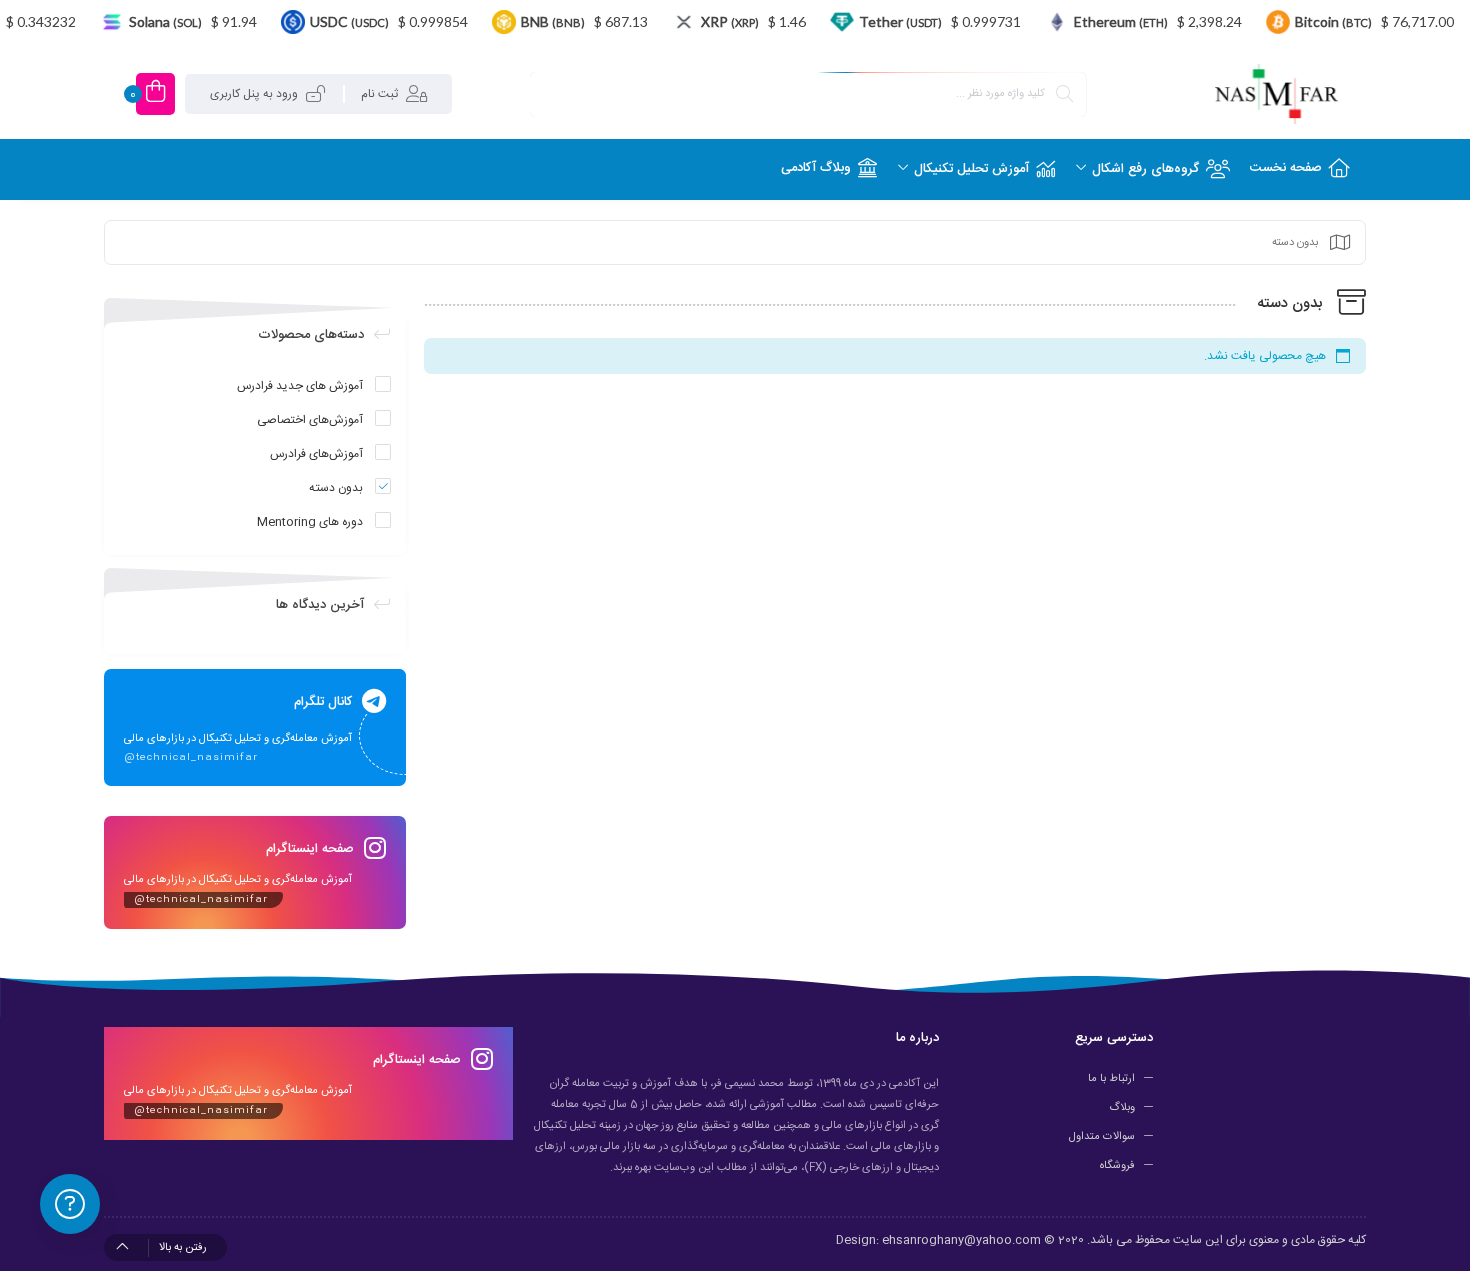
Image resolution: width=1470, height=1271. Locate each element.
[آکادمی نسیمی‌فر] (1277, 94)
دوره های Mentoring (310, 522)
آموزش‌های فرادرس (316, 454)
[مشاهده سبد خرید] (155, 94)
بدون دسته (336, 488)
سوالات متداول (1102, 1137)
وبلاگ (1122, 1108)
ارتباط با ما (1111, 1079)
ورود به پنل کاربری (254, 94)
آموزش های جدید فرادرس (300, 386)
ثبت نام (379, 94)
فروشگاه (1117, 1166)
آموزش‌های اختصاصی (310, 420)
